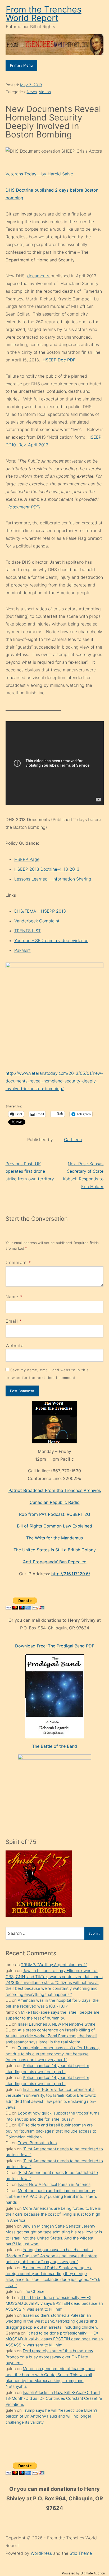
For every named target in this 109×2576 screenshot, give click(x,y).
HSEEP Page (27, 859)
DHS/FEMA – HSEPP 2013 (40, 911)
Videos (45, 92)
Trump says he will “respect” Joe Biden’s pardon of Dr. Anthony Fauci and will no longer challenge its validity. (52, 2416)
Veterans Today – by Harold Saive (39, 174)
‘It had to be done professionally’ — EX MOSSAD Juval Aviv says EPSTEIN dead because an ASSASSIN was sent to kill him (54, 2303)
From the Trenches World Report (44, 14)
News (32, 92)
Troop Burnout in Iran (37, 2143)
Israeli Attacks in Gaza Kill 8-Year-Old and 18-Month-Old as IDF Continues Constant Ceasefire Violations (54, 2398)
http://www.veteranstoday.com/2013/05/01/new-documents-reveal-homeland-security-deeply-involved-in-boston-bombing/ (54, 1081)
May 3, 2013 (31, 85)
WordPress (42, 2553)
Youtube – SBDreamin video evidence (51, 940)
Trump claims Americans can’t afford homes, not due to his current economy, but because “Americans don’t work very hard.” (53, 2054)
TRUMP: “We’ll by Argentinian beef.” (54, 1965)
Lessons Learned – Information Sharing (53, 879)
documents (39, 276)
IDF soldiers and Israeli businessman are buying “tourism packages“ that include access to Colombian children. (51, 2131)
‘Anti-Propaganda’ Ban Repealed (55, 1562)
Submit (94, 1933)
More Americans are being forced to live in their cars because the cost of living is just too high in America (53, 2214)
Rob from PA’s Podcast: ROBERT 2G (55, 1514)
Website (15, 1345)
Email (12, 1321)
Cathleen (73, 1140)
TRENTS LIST (28, 931)
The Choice (34, 2291)
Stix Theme (81, 2553)
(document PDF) (24, 507)
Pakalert (22, 950)
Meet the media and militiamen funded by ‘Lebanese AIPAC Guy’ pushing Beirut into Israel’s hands (51, 2197)
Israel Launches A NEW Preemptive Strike (57, 2024)
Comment (18, 1262)
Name (12, 1297)
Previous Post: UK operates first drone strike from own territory (30, 1171)
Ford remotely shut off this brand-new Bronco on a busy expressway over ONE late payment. (49, 2357)
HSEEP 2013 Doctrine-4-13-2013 (47, 869)
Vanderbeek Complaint (37, 921)
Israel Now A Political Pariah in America (54, 2184)
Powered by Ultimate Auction (83, 2573)
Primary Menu (21, 65)
